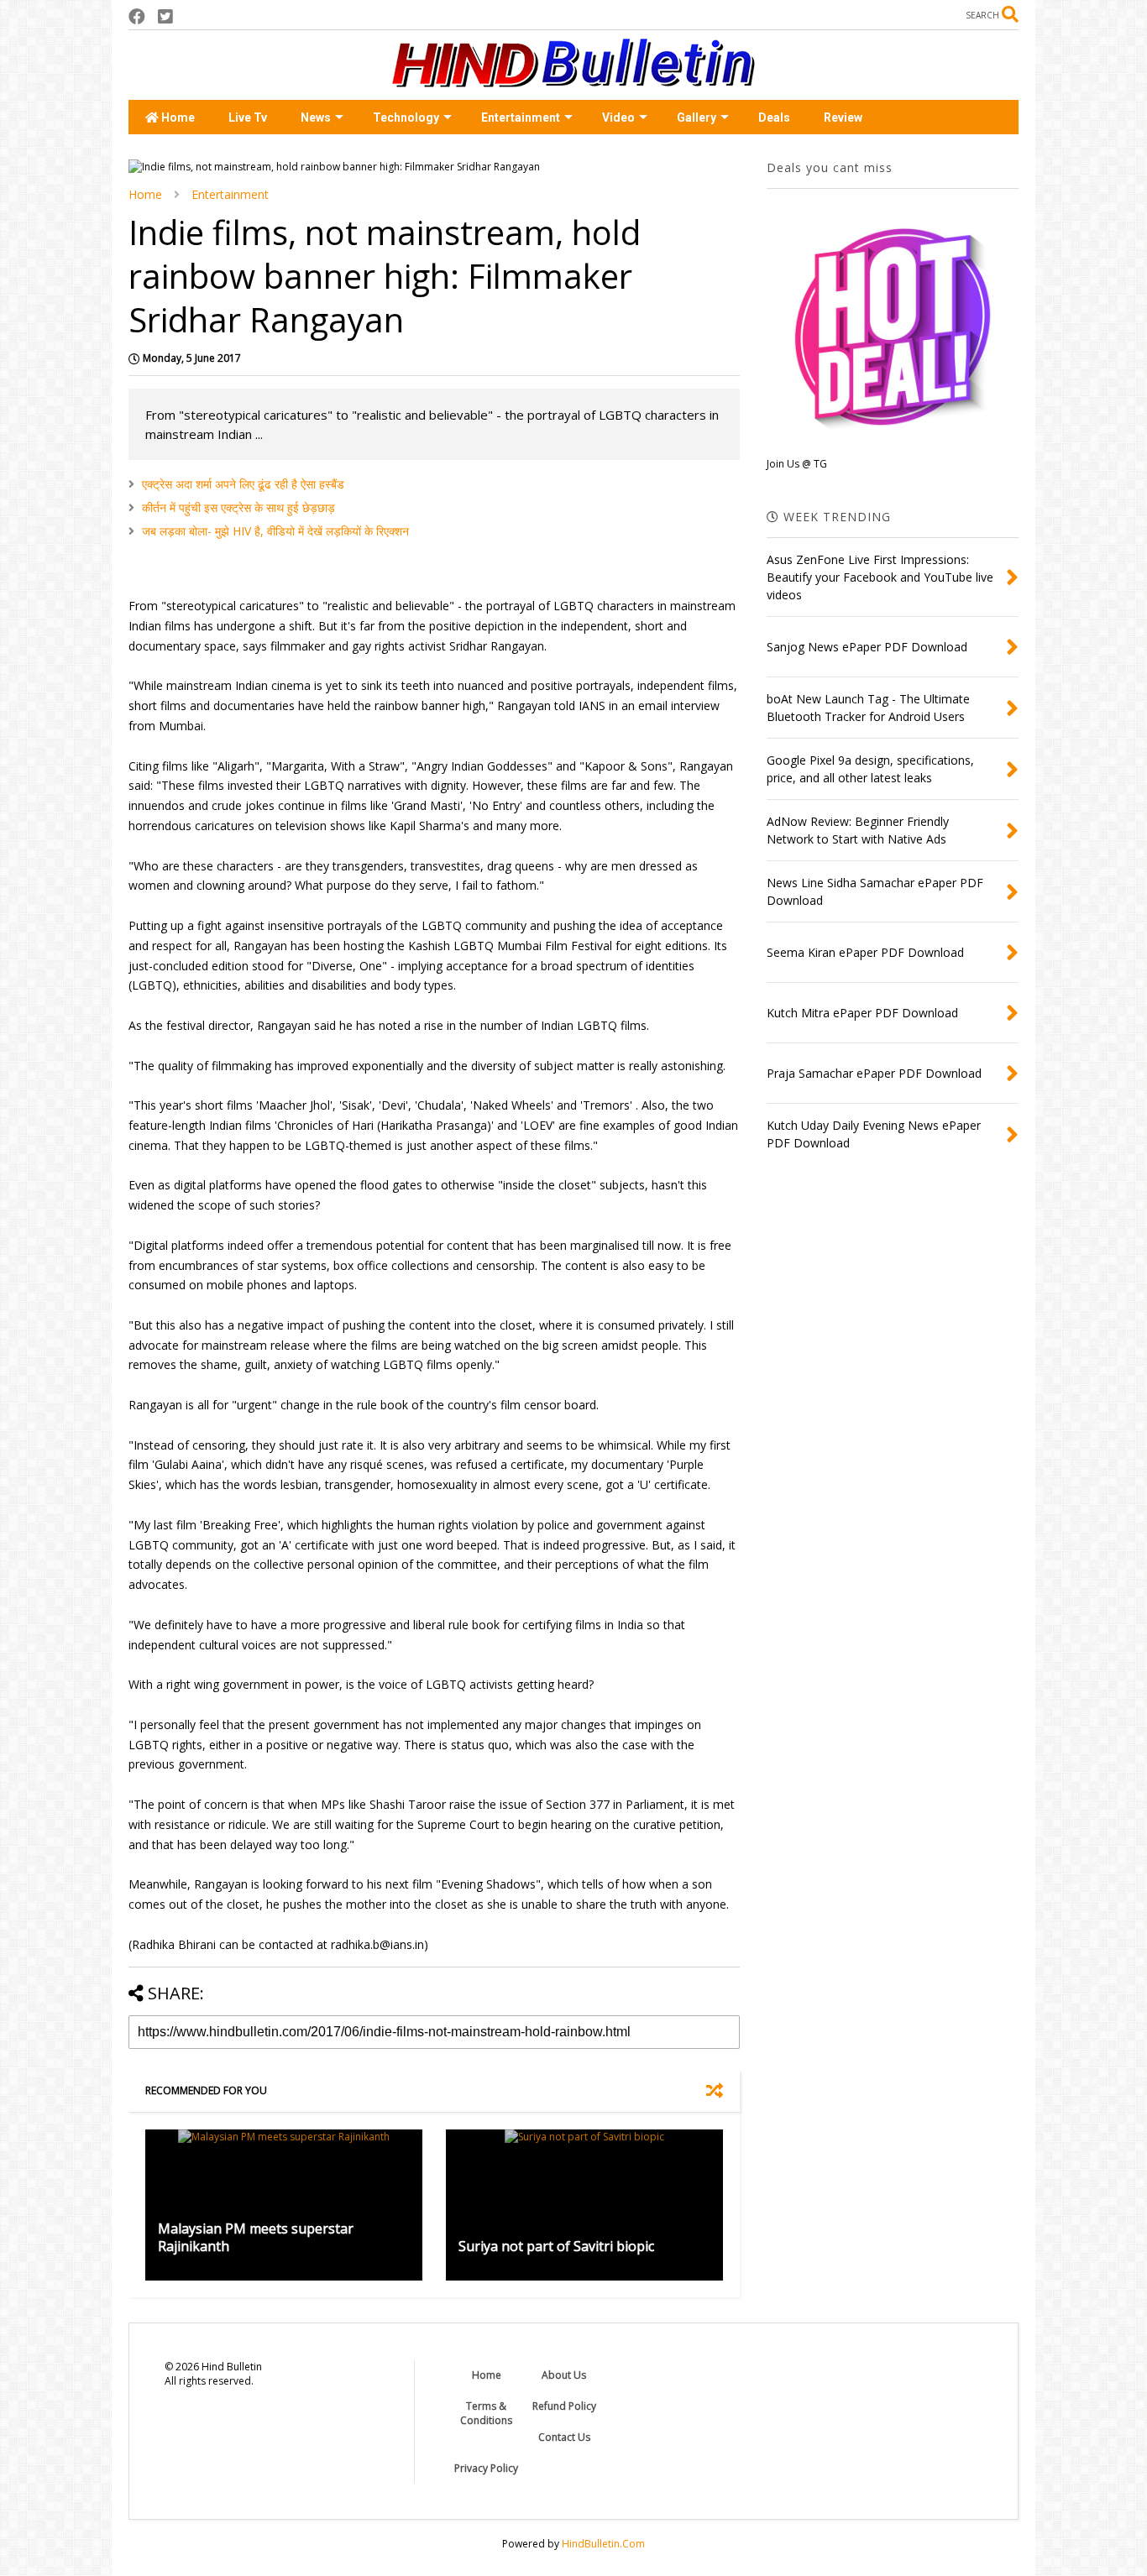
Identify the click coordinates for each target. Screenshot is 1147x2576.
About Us (564, 2375)
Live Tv (248, 118)
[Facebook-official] (137, 16)
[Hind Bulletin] (573, 79)
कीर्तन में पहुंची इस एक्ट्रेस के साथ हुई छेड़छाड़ (238, 507)
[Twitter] (165, 16)
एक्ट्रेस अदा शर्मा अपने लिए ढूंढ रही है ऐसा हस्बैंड (243, 484)
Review (843, 118)
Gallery (697, 118)
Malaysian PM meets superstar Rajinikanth (256, 2237)
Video (618, 118)
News (316, 118)
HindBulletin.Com (603, 2544)
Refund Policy (564, 2406)
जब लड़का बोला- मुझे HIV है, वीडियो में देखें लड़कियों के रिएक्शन (275, 531)
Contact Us (564, 2437)
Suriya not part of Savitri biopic (556, 2246)
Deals (774, 118)
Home (177, 118)
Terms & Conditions (486, 2413)
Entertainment (521, 118)
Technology (406, 118)
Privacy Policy (486, 2468)
